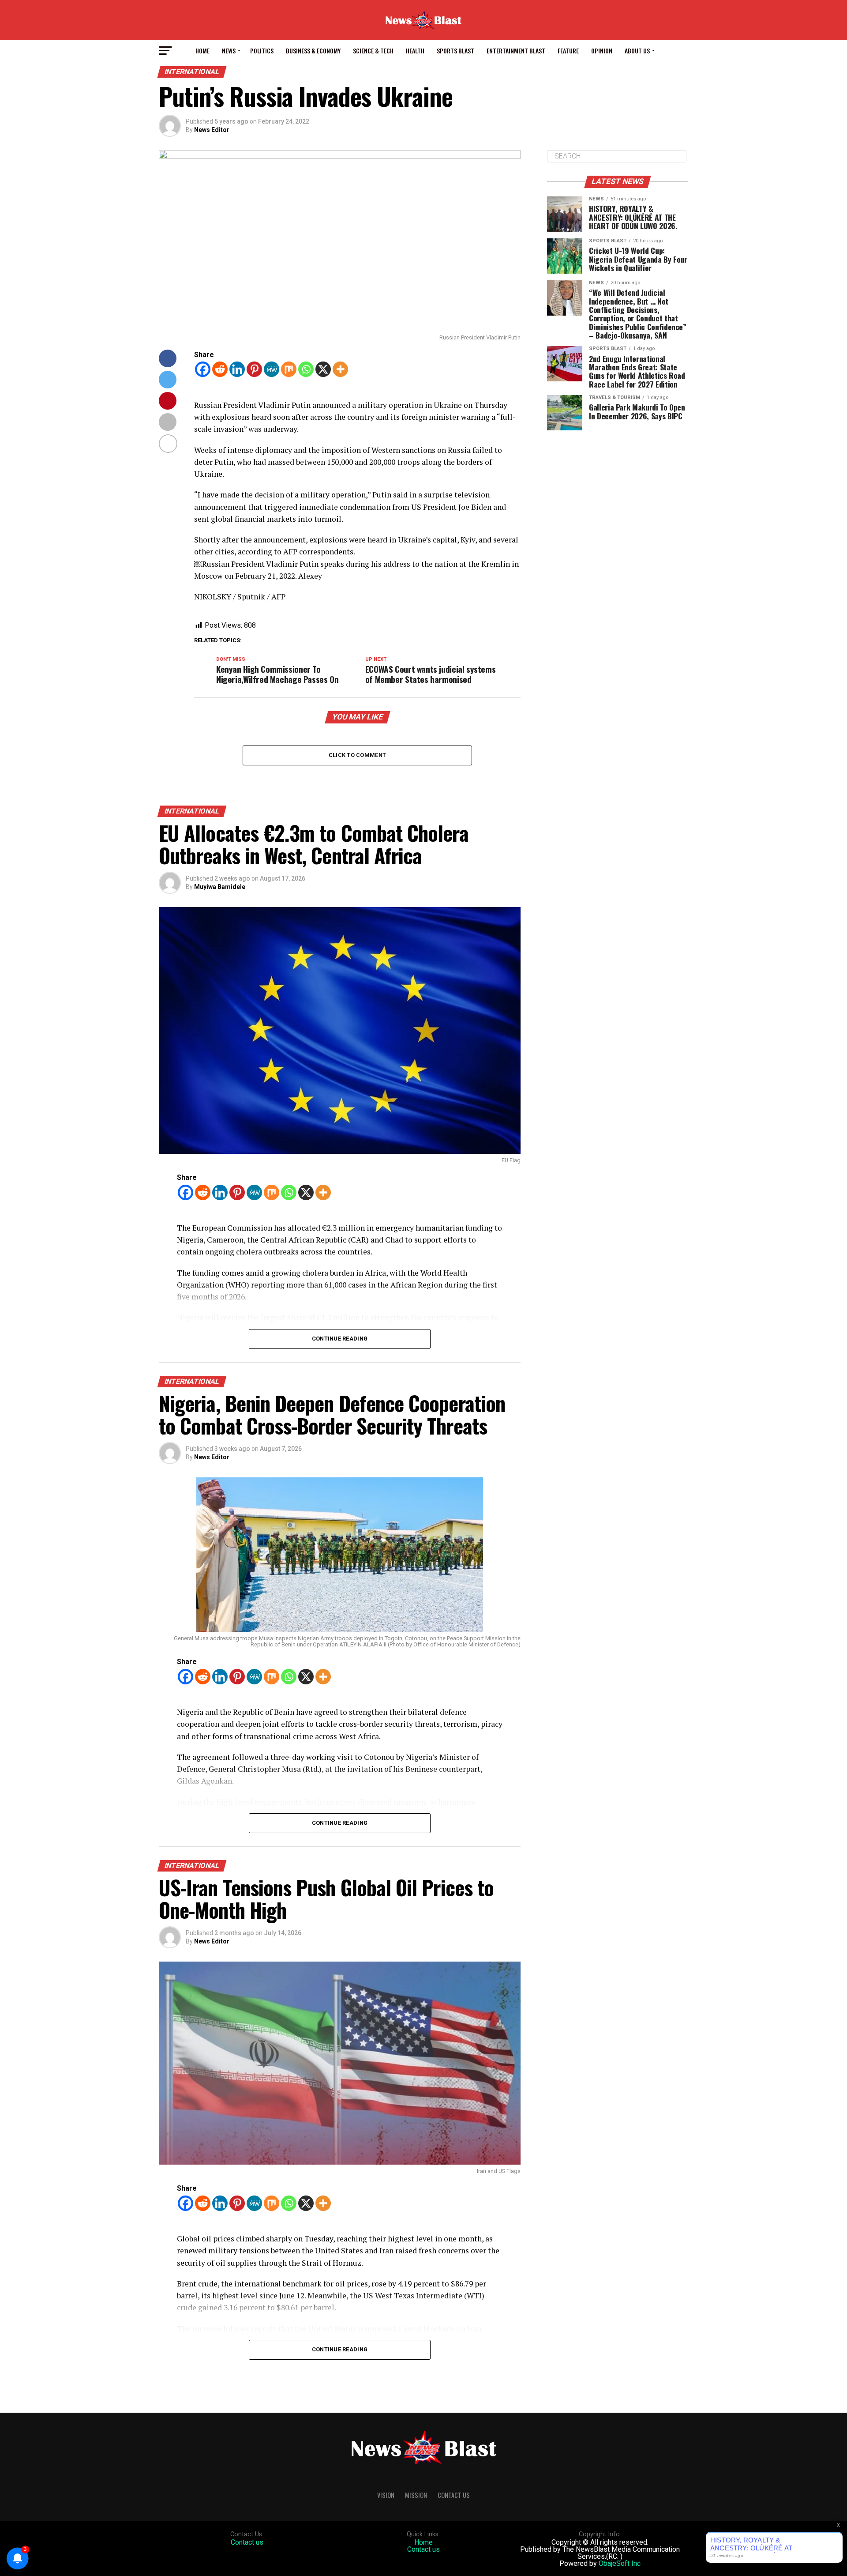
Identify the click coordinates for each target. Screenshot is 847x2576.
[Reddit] (220, 369)
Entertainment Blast (516, 51)
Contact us (247, 2542)
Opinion (602, 51)
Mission (416, 2495)
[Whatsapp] (306, 369)
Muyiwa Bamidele (220, 887)
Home (202, 51)
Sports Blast (455, 51)
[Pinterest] (254, 369)
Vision (386, 2495)
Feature (568, 51)
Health (415, 51)
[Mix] (289, 369)
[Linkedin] (237, 369)
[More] (340, 369)
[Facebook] (203, 369)
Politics (262, 51)
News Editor (212, 130)
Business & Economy (313, 51)
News (229, 51)
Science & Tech (373, 51)
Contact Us (454, 2495)
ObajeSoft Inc (620, 2563)
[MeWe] (272, 369)
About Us (637, 51)
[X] (323, 369)
